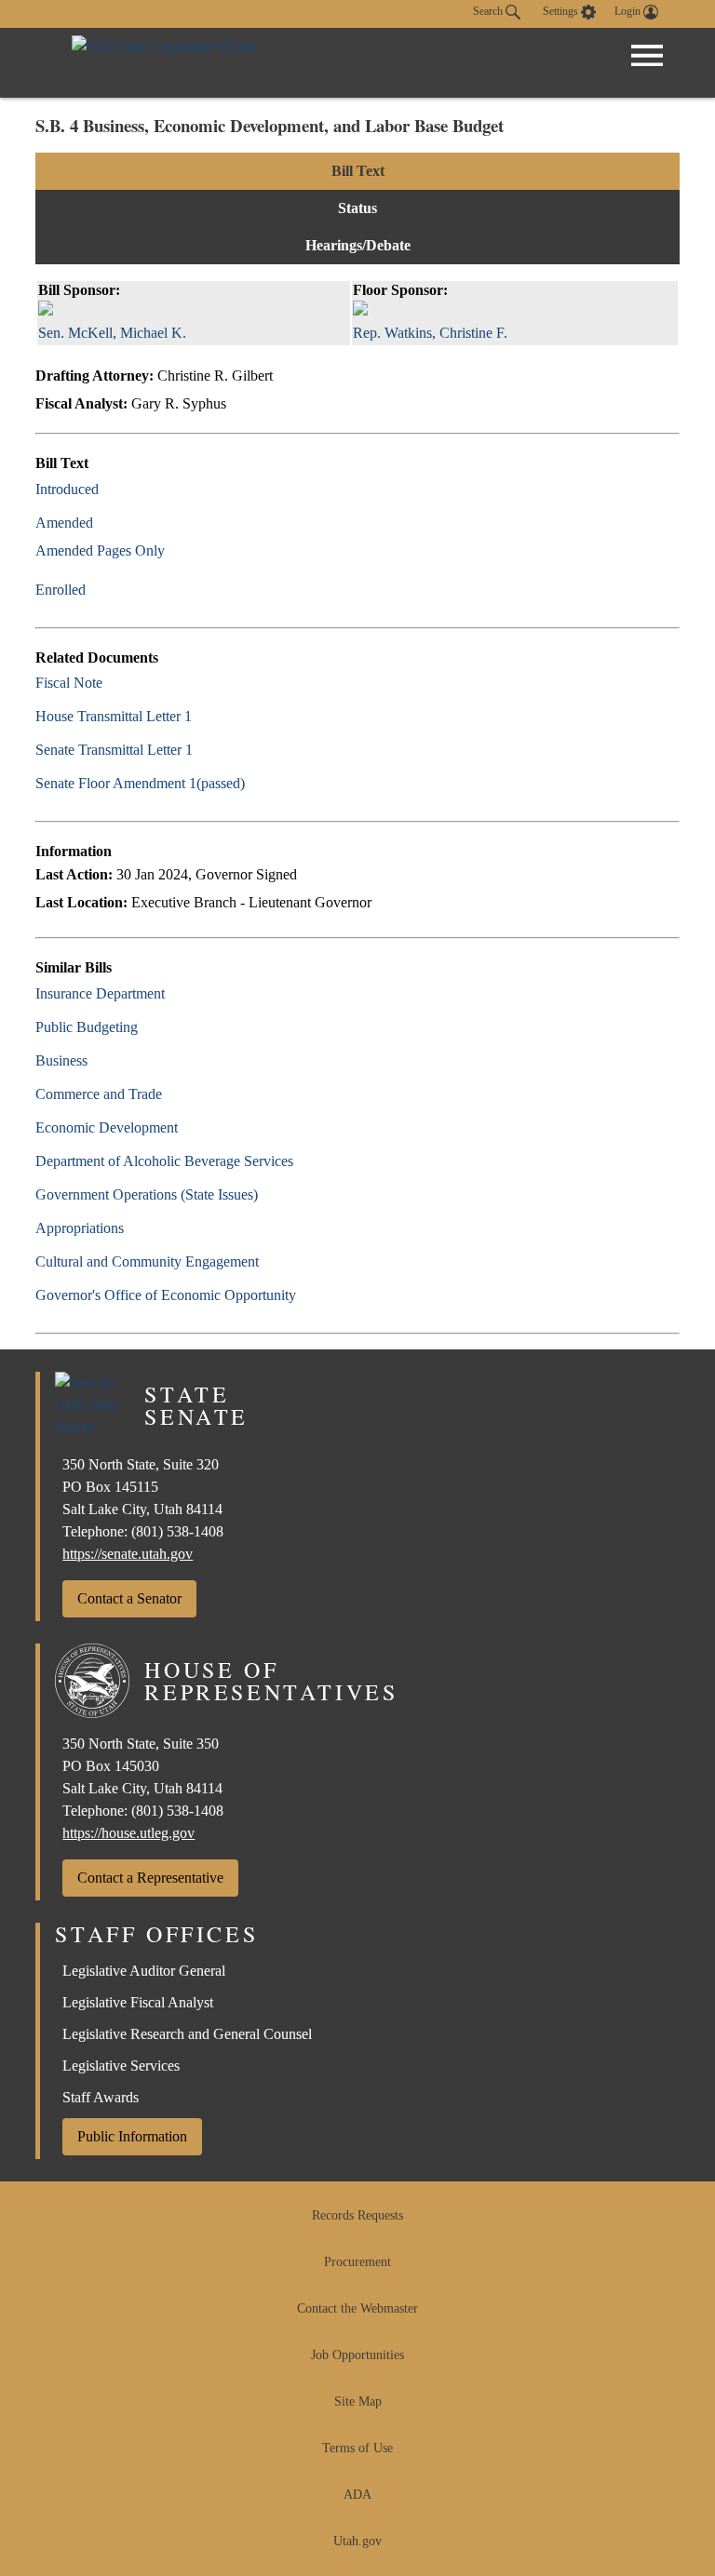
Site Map (358, 2402)
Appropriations (80, 1228)
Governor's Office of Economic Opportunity (166, 1295)
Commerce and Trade (99, 1094)
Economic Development (107, 1127)
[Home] (164, 63)
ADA (357, 2495)
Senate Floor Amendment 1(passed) (140, 783)
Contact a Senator (129, 1598)
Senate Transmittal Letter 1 (114, 750)
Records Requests (357, 2215)
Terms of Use (357, 2448)
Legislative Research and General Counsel (187, 2034)
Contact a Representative (150, 1878)
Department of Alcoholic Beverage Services (164, 1161)
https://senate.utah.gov (128, 1554)
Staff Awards (101, 2097)
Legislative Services (121, 2066)
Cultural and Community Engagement (147, 1261)
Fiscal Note (69, 683)
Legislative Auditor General (144, 1971)
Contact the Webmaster (357, 2308)
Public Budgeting (87, 1027)
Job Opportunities (357, 2355)
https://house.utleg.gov (128, 1833)
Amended (64, 523)
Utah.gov (357, 2541)
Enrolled (61, 590)
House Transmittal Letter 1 (114, 716)
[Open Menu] (647, 56)
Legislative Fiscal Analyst (138, 2002)
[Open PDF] (109, 489)
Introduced (67, 489)
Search (489, 11)
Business (61, 1060)
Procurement (357, 2262)
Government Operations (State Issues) (147, 1194)
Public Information (132, 2136)
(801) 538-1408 (177, 1531)
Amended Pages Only (100, 550)
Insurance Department (100, 993)
